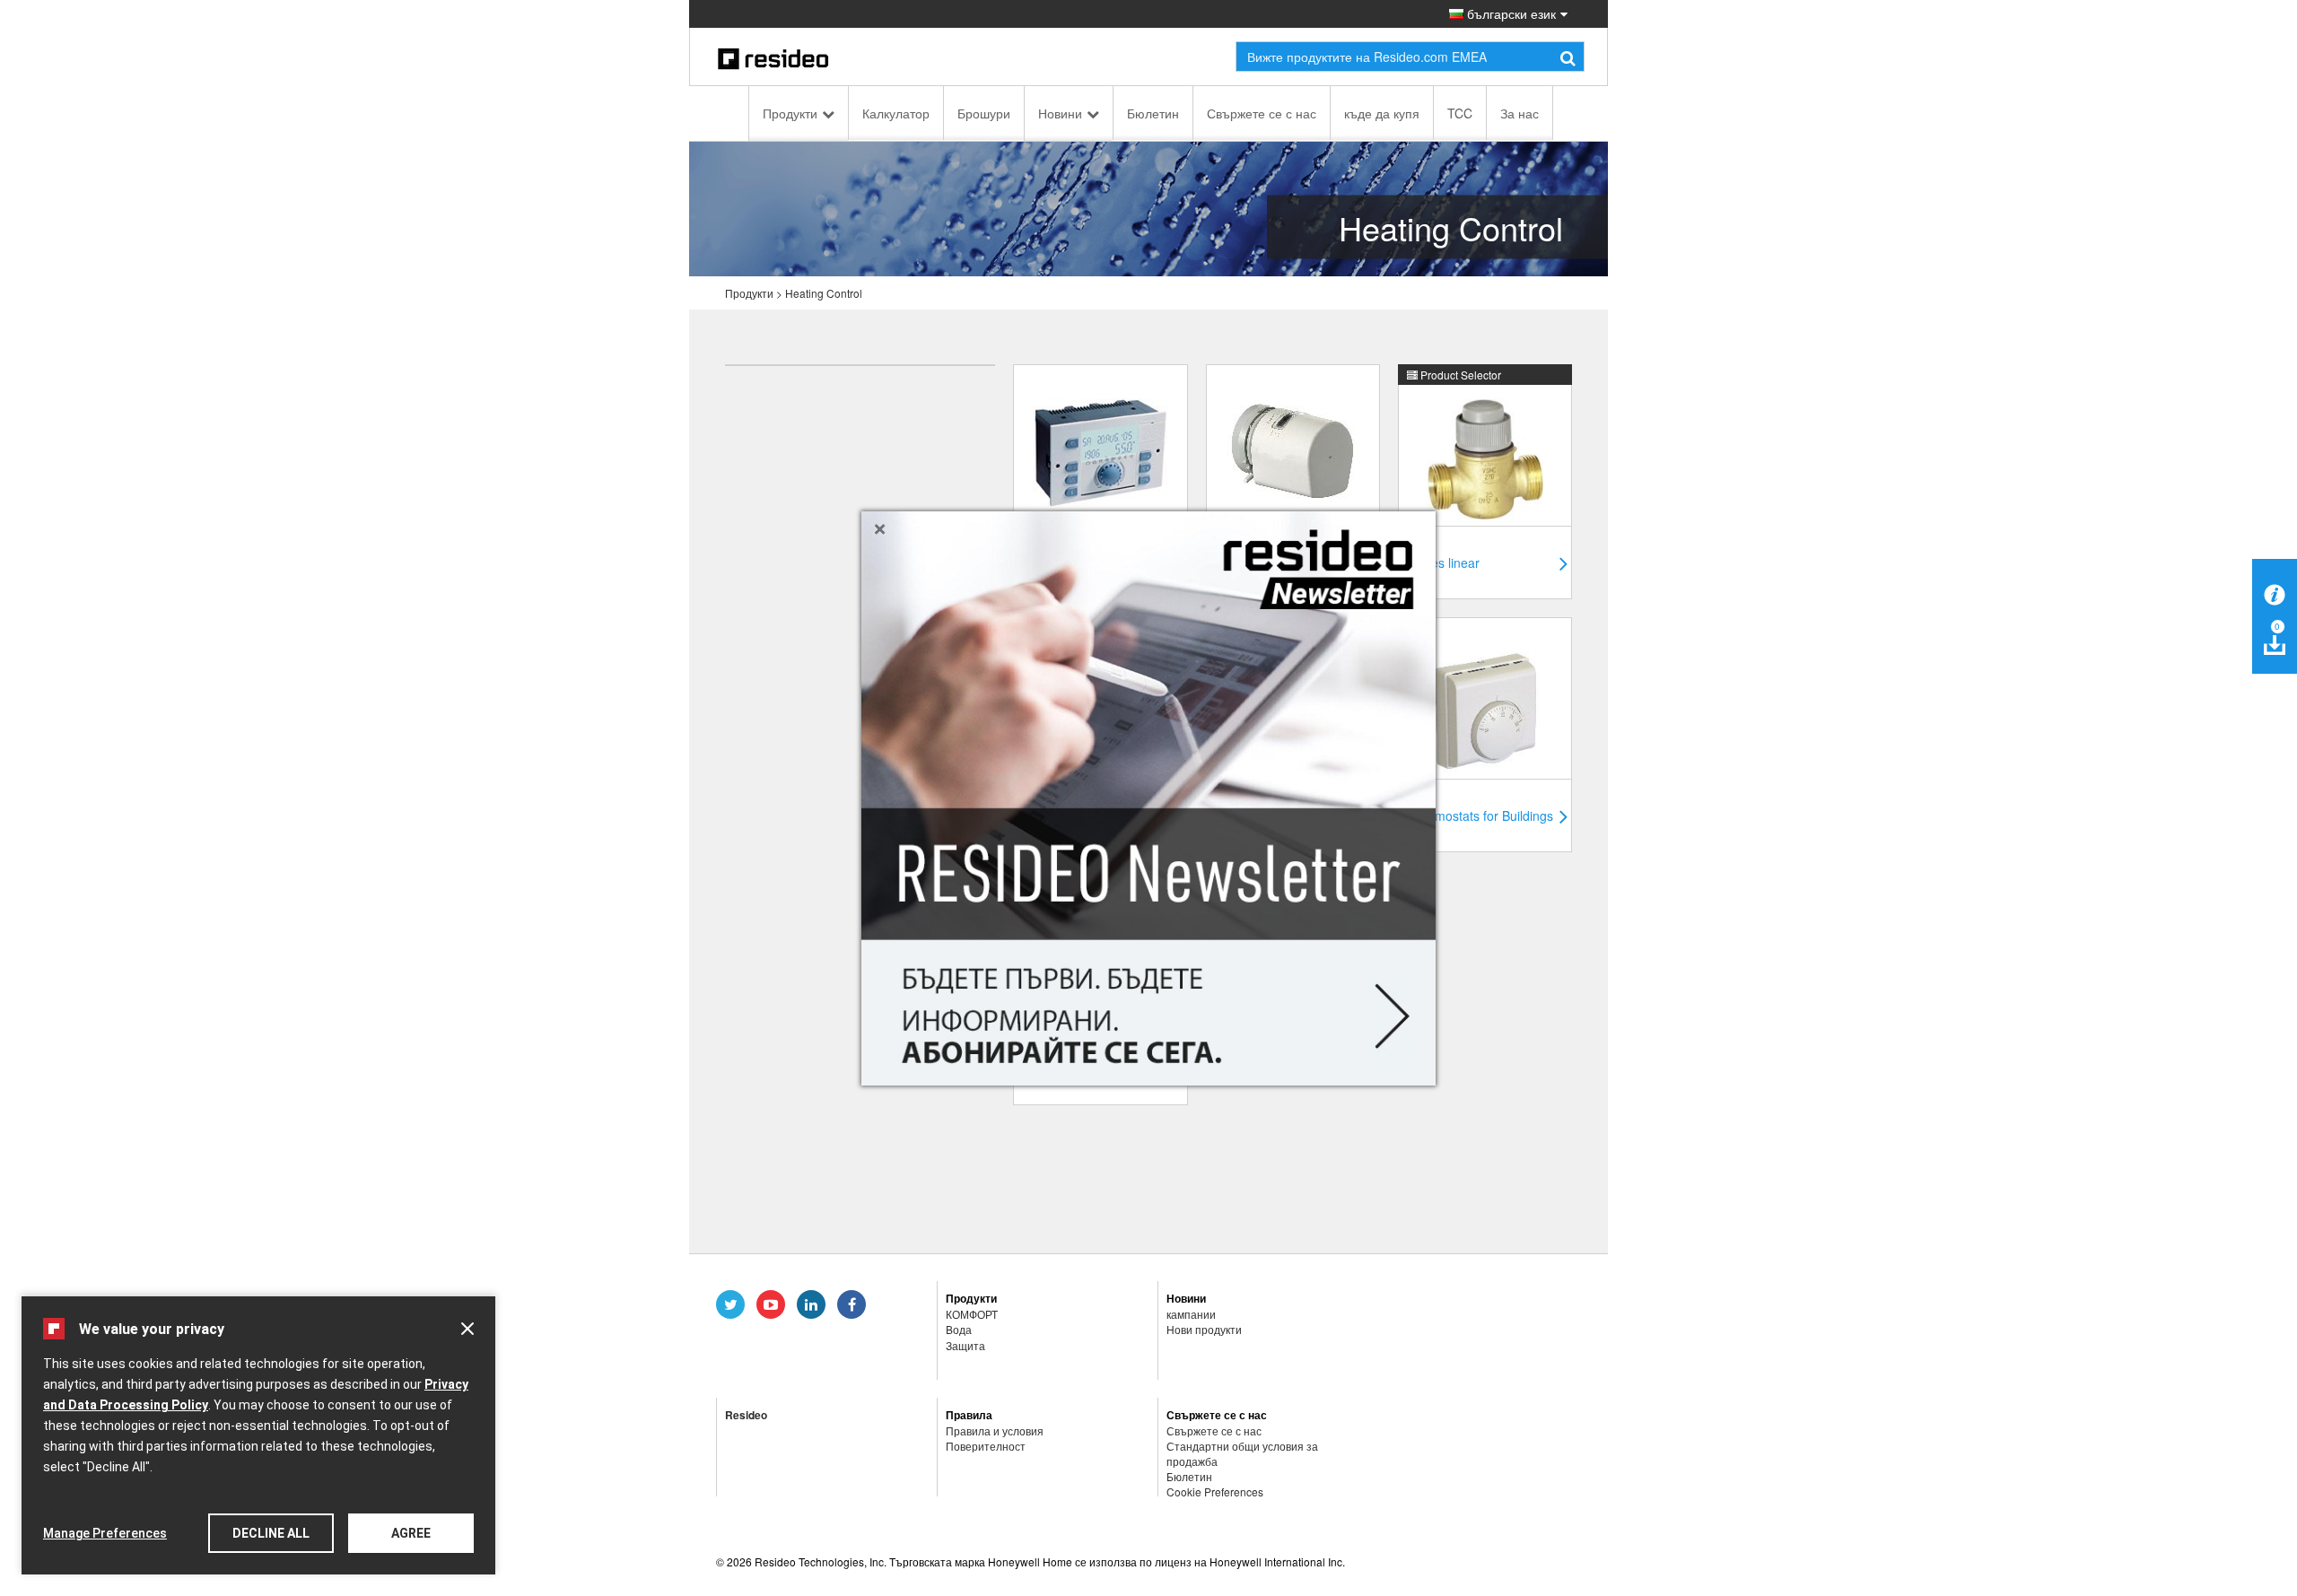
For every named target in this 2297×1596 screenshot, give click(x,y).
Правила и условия (995, 1430)
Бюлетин (1153, 113)
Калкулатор (896, 113)
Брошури (984, 113)
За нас (1520, 113)
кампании (1191, 1314)
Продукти (790, 113)
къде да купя (1382, 113)
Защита (965, 1345)
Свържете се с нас (1262, 113)
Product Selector (1459, 375)
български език (1510, 13)
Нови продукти (1204, 1329)
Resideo (746, 1415)
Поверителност (986, 1446)
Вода (959, 1329)
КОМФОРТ (972, 1314)
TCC (1460, 113)
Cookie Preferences (1215, 1491)
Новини (1060, 113)
